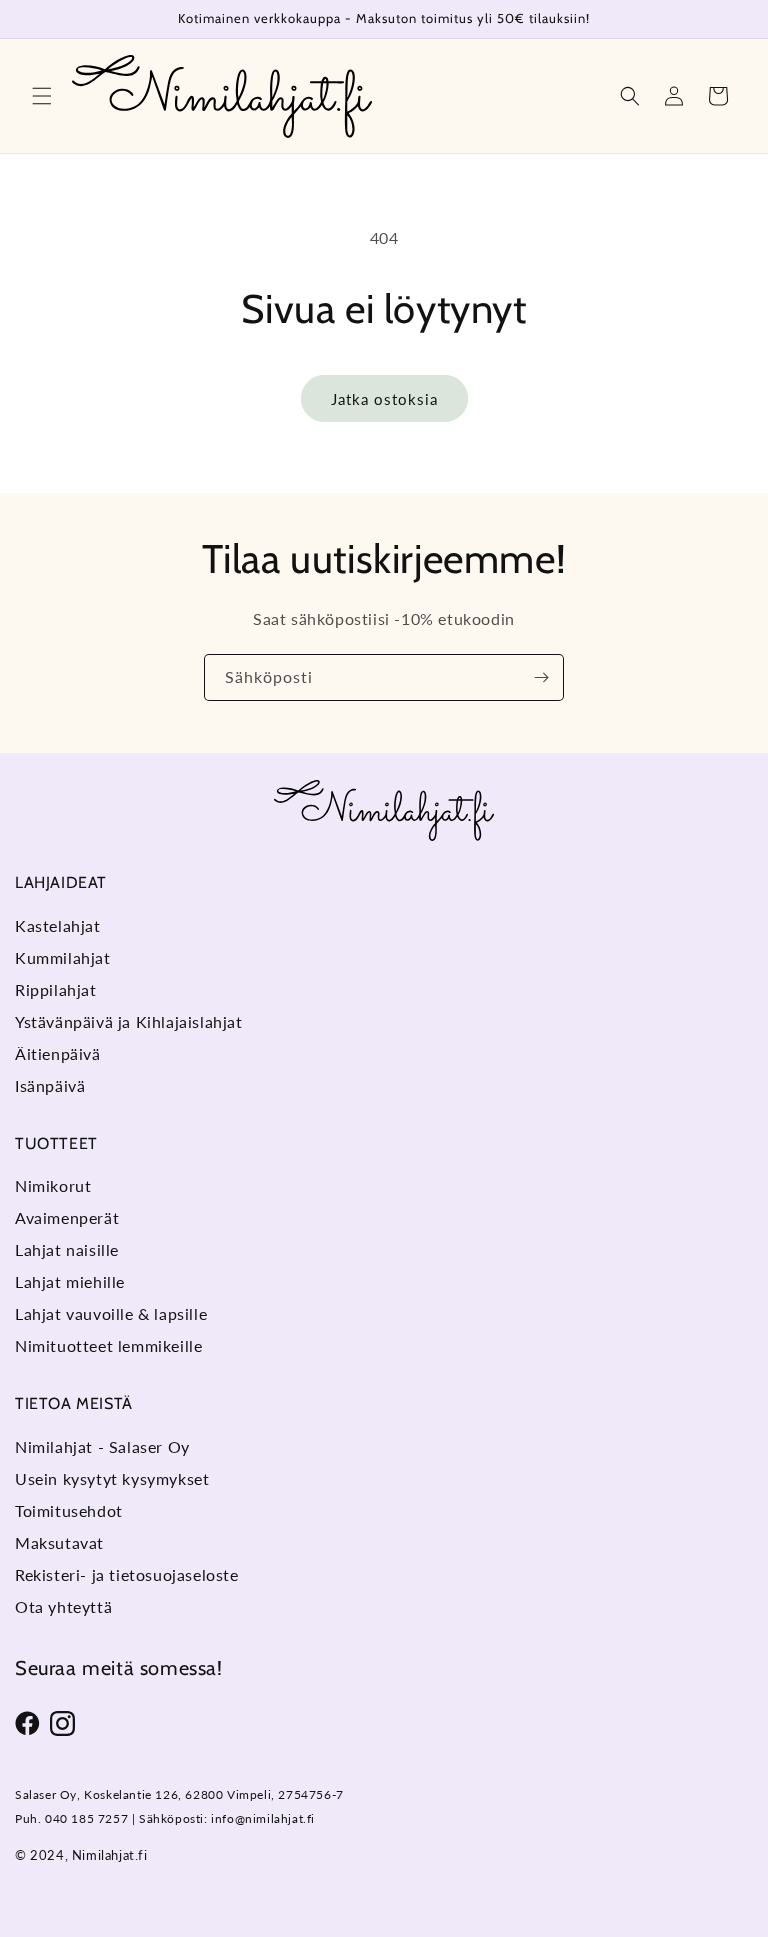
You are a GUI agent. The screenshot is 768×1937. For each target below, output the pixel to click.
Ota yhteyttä (63, 1606)
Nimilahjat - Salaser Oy (102, 1446)
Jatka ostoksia (384, 399)
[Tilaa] (541, 677)
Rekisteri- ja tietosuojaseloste (127, 1574)
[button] (42, 96)
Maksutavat (59, 1542)
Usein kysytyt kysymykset (112, 1478)
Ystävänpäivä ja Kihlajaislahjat (129, 1021)
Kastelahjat (58, 925)
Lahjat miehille (70, 1281)
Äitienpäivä (58, 1053)
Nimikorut (53, 1185)
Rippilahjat (56, 989)
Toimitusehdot (69, 1510)
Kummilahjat (63, 957)
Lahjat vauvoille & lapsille (111, 1313)
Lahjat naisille (67, 1249)
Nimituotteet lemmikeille (108, 1345)
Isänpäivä (50, 1085)
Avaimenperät (67, 1217)
